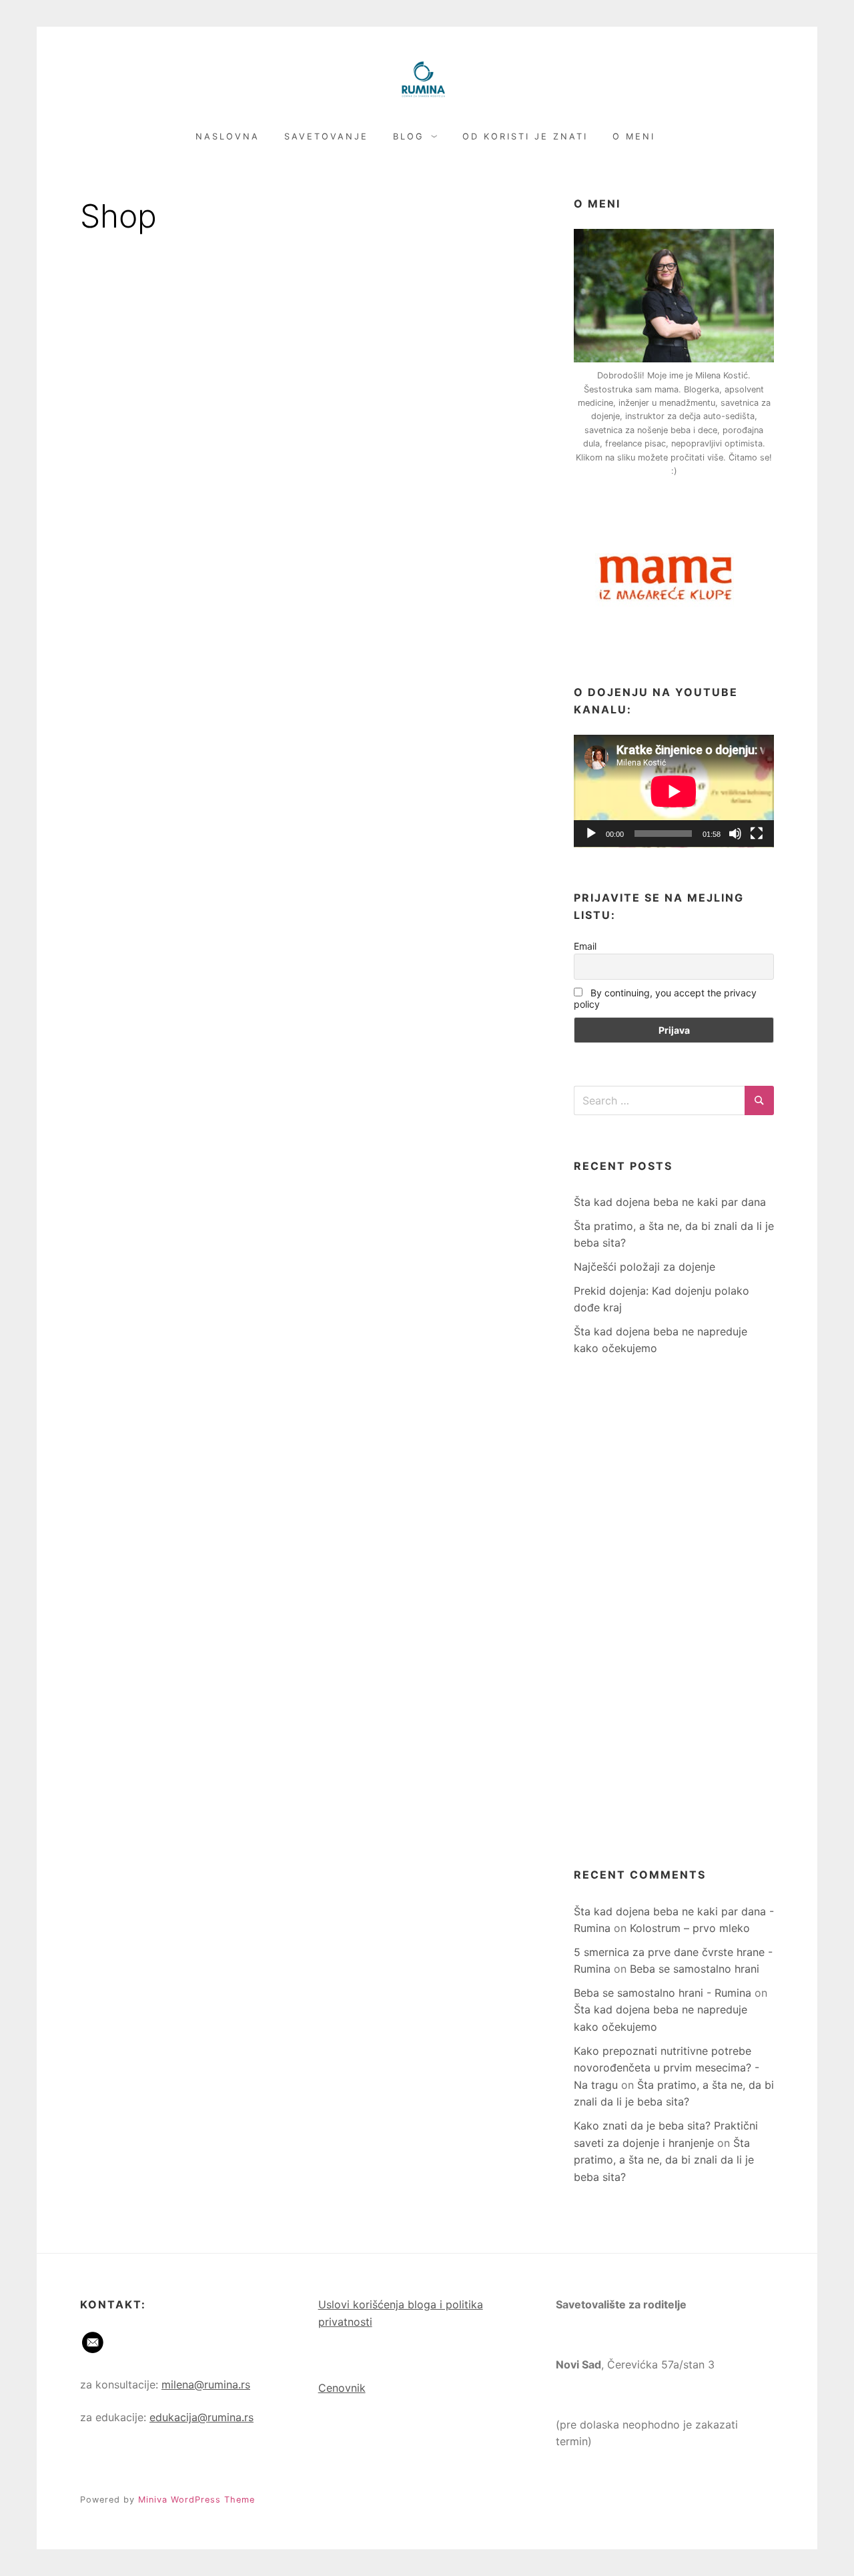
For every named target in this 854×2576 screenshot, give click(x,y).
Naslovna (228, 136)
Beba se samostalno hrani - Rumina (663, 1993)
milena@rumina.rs (206, 2384)
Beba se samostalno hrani (695, 1969)
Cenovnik (342, 2388)
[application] (674, 791)
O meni (634, 136)
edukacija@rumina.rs (201, 2417)
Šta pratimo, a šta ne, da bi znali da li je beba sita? (664, 2160)
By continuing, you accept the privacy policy (665, 998)
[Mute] (735, 834)
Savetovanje (326, 136)
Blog (409, 136)
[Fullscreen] (757, 834)
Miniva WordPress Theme (196, 2500)
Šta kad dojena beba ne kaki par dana (670, 1202)
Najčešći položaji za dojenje (645, 1267)
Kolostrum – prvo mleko (690, 1928)
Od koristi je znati (525, 136)
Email (585, 946)
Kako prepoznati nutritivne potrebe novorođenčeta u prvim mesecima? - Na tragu (667, 2068)
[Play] (591, 834)
